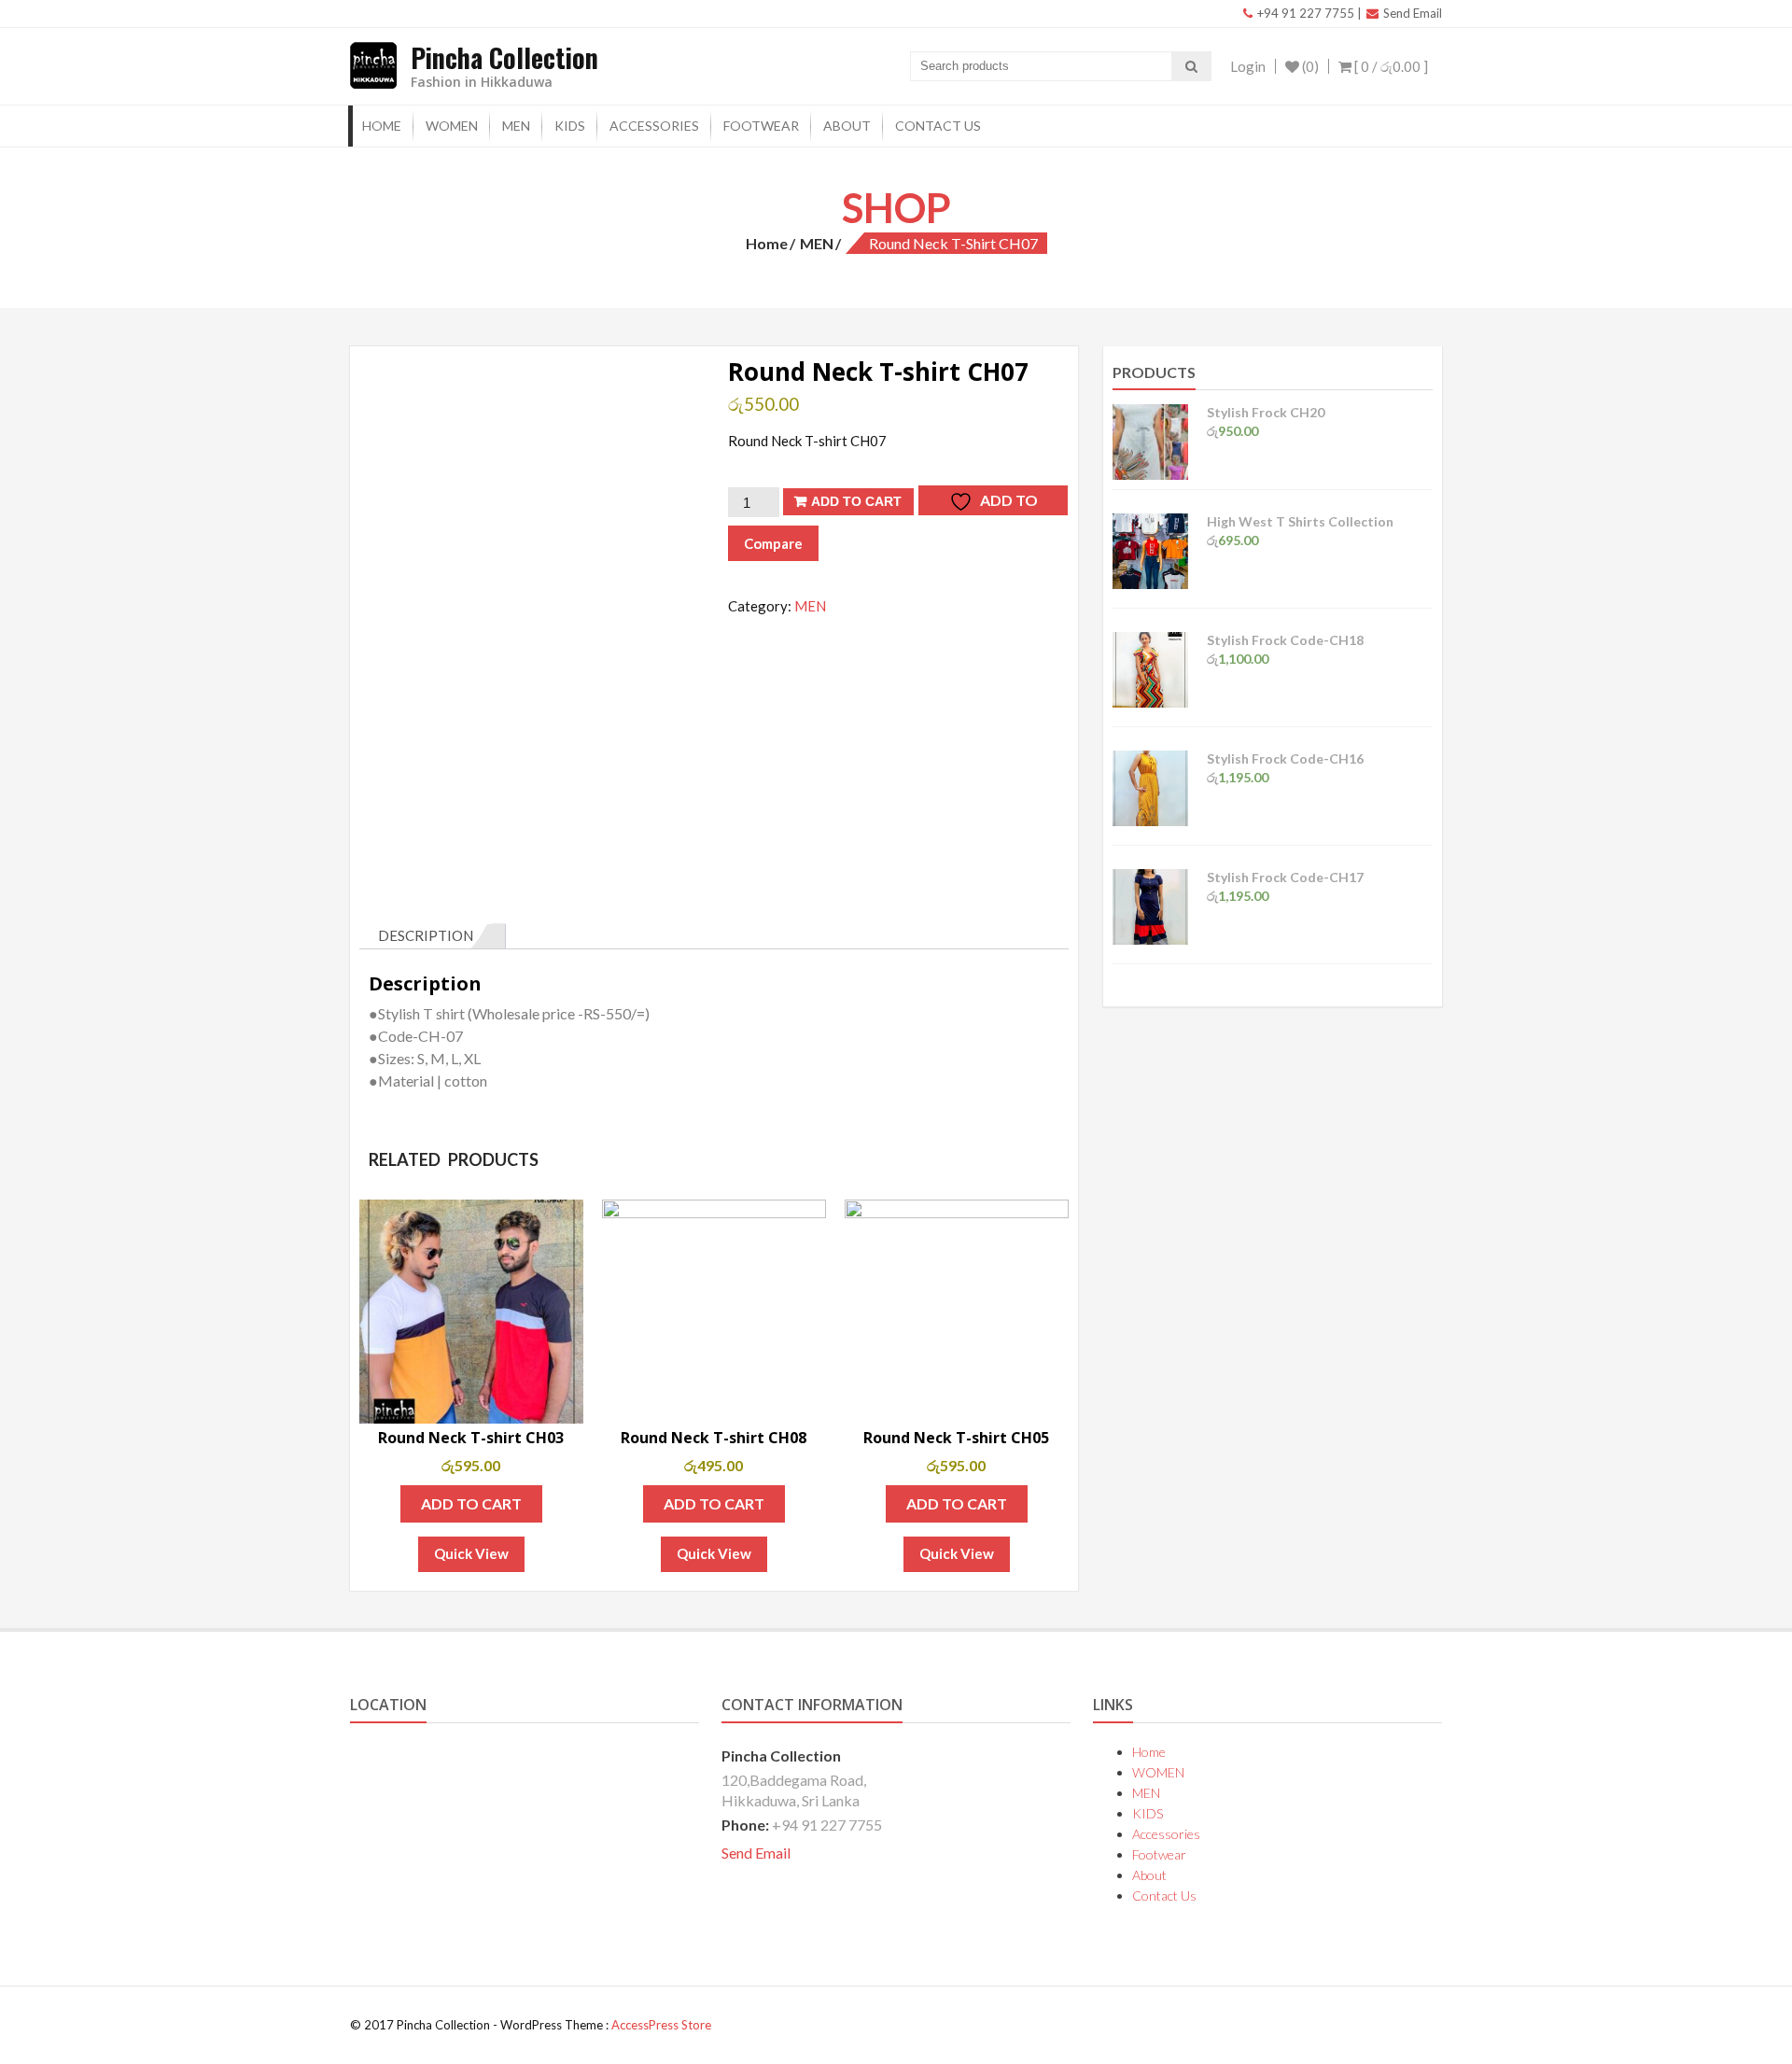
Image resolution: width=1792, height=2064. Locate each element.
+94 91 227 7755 (1304, 13)
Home (382, 126)
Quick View (471, 1553)
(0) (1309, 66)
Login (1248, 66)
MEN (516, 126)
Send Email (1411, 13)
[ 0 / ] (1390, 66)
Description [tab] (426, 935)
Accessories (654, 126)
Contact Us (938, 126)
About (847, 126)
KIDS (570, 126)
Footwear (761, 126)
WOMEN (452, 126)
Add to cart (856, 501)
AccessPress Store (661, 2025)
